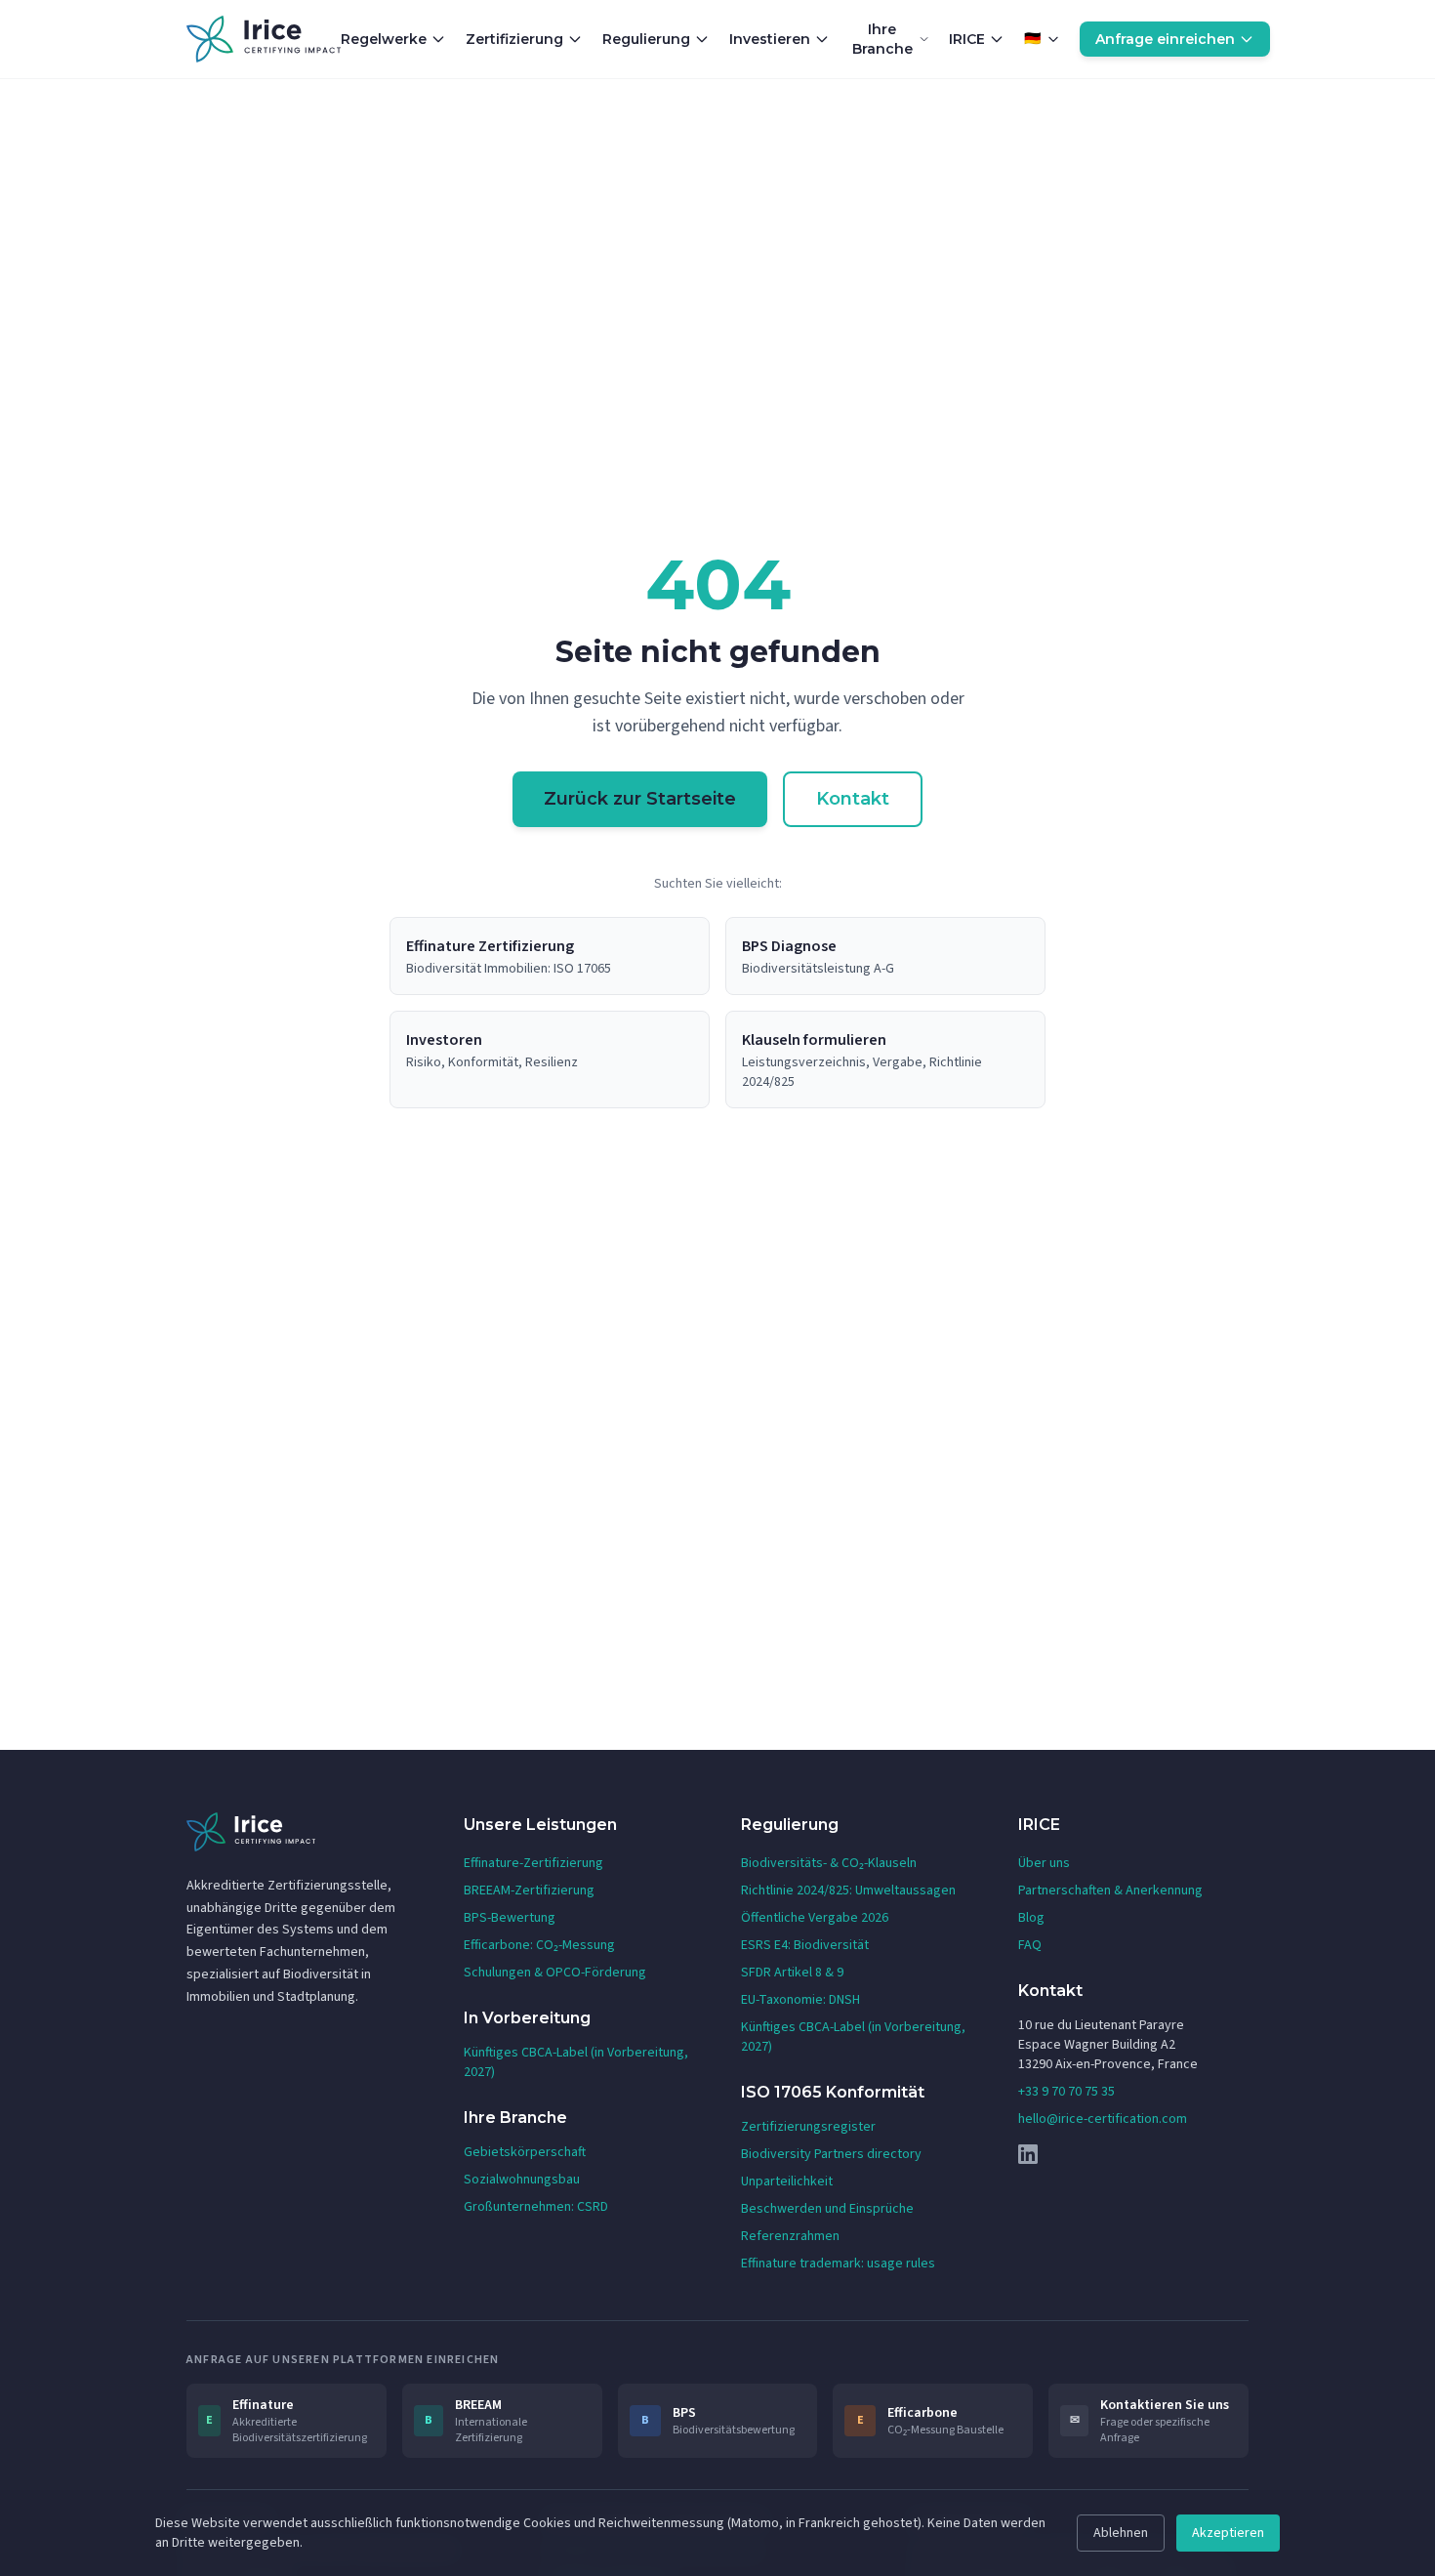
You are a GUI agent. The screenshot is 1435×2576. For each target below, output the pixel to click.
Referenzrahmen (790, 2236)
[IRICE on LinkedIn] (1133, 2154)
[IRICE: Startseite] (264, 39)
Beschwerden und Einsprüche (827, 2209)
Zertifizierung (514, 39)
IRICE (967, 39)
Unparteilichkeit (787, 2181)
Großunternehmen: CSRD (536, 2207)
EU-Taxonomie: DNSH (800, 2000)
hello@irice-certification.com (1103, 2119)
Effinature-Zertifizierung (533, 1863)
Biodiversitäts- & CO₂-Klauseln (829, 1863)
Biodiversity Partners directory (831, 2154)
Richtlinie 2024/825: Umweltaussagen (848, 1890)
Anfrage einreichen (1165, 39)
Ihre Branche (882, 39)
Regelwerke (384, 39)
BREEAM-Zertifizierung (529, 1890)
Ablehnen (1121, 2533)
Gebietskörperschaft (525, 2152)
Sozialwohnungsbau (522, 2180)
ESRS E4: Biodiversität (805, 1945)
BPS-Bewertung (510, 1918)
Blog (1031, 1918)
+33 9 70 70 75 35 (1066, 2092)
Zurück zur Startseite (640, 799)
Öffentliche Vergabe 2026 (815, 1918)
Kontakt (853, 799)
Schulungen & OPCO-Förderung (555, 1973)
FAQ (1030, 1945)
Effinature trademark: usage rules (838, 2264)
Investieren (770, 39)
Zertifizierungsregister (808, 2127)
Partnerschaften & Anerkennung (1110, 1890)
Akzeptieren (1228, 2533)
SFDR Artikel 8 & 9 (792, 1973)
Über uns (1044, 1863)
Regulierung (646, 39)
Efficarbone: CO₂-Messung (539, 1945)
